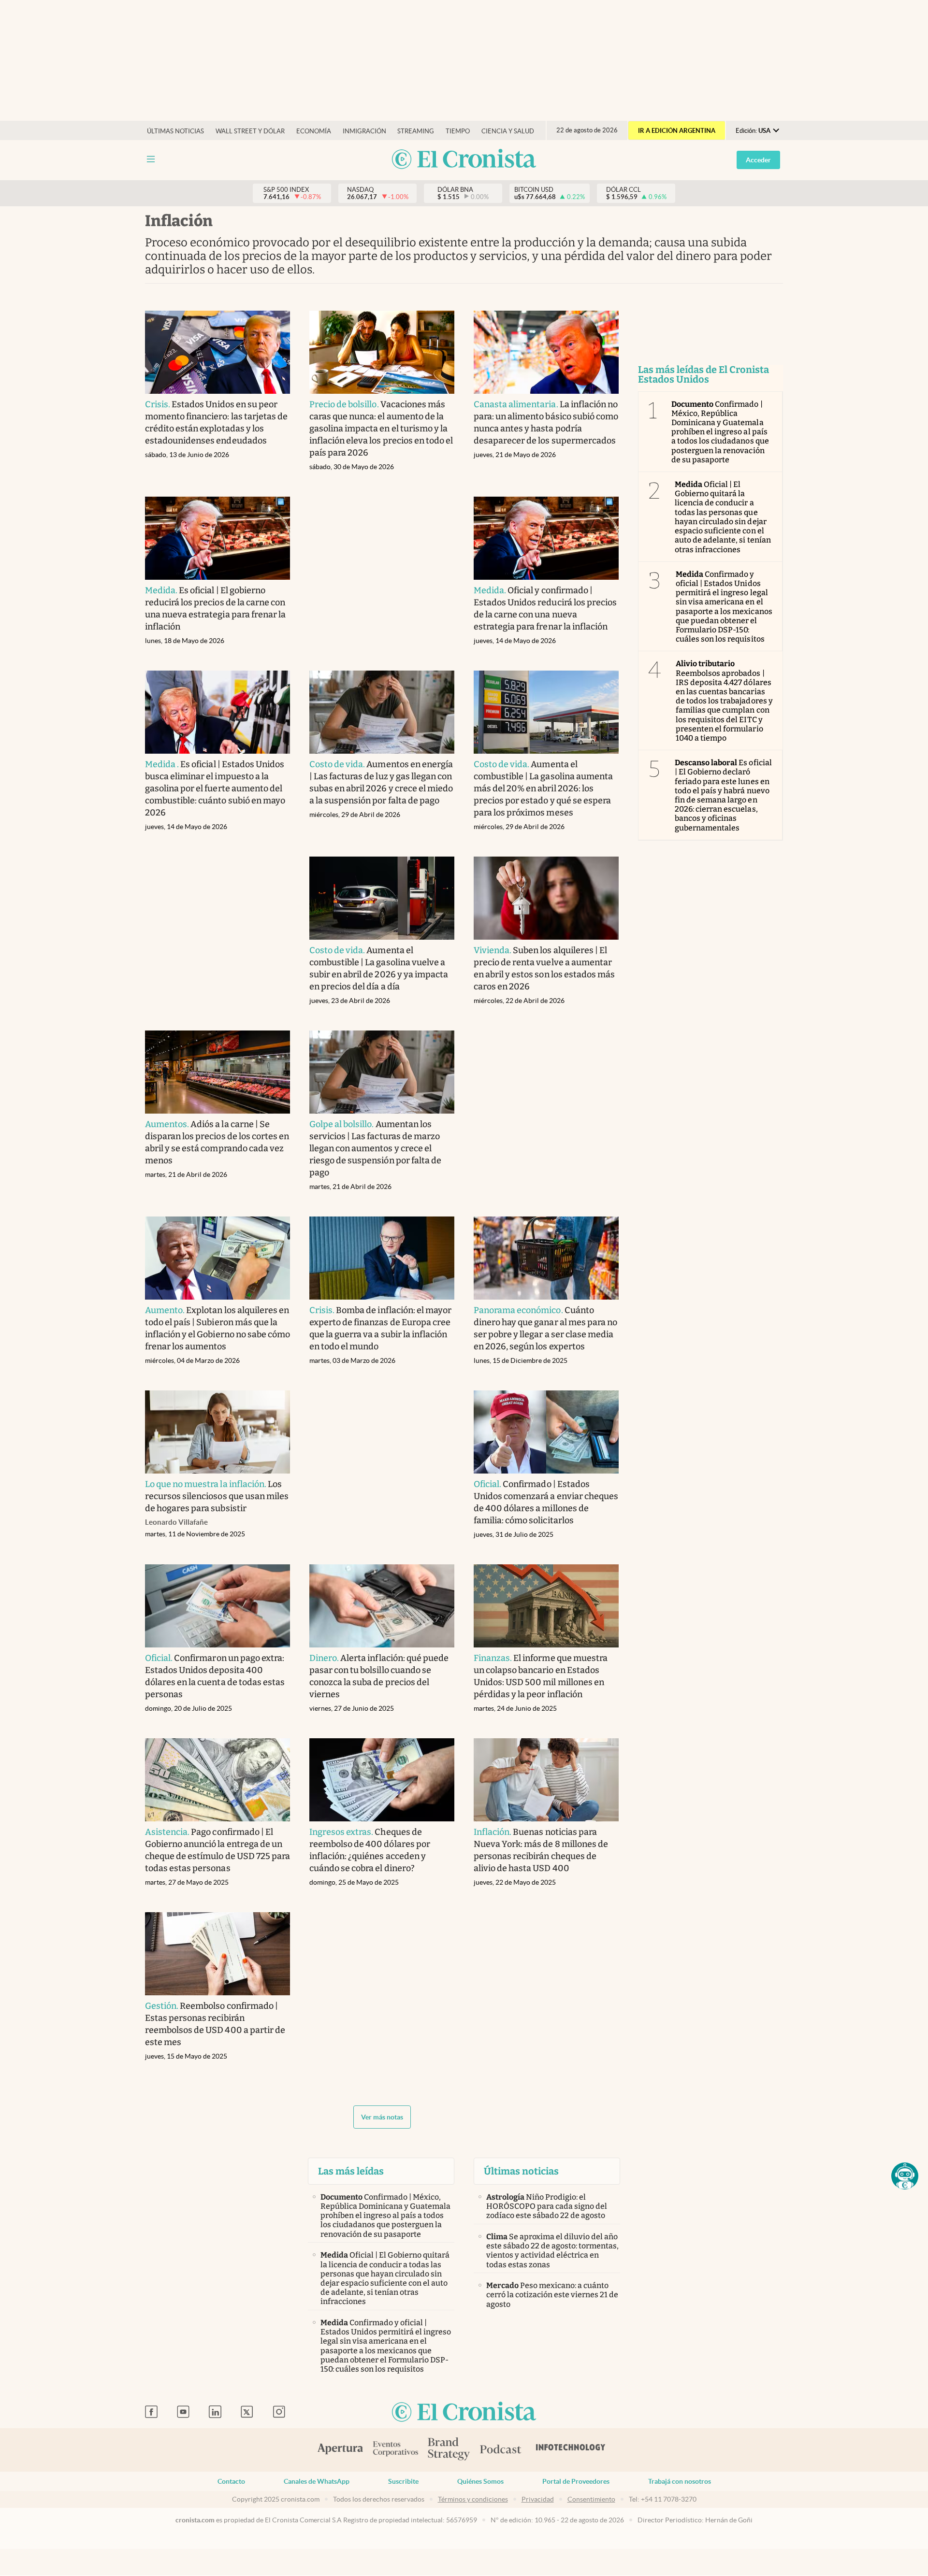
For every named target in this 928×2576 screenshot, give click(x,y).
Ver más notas (382, 2117)
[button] (905, 2176)
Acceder (758, 160)
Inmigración (364, 131)
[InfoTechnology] (571, 2450)
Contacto (231, 2481)
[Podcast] (501, 2450)
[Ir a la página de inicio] (464, 160)
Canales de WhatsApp (317, 2481)
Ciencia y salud (508, 131)
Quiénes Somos (480, 2481)
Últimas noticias (175, 131)
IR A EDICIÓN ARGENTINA (677, 131)
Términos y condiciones (473, 2499)
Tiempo (458, 131)
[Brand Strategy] (449, 2450)
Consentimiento (591, 2499)
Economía (314, 131)
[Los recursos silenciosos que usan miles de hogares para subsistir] (217, 1432)
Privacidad (538, 2499)
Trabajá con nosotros (680, 2481)
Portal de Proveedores (576, 2481)
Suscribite (403, 2481)
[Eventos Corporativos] (395, 2450)
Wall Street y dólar (250, 131)
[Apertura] (340, 2450)
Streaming (416, 131)
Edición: (753, 131)
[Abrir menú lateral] (151, 159)
